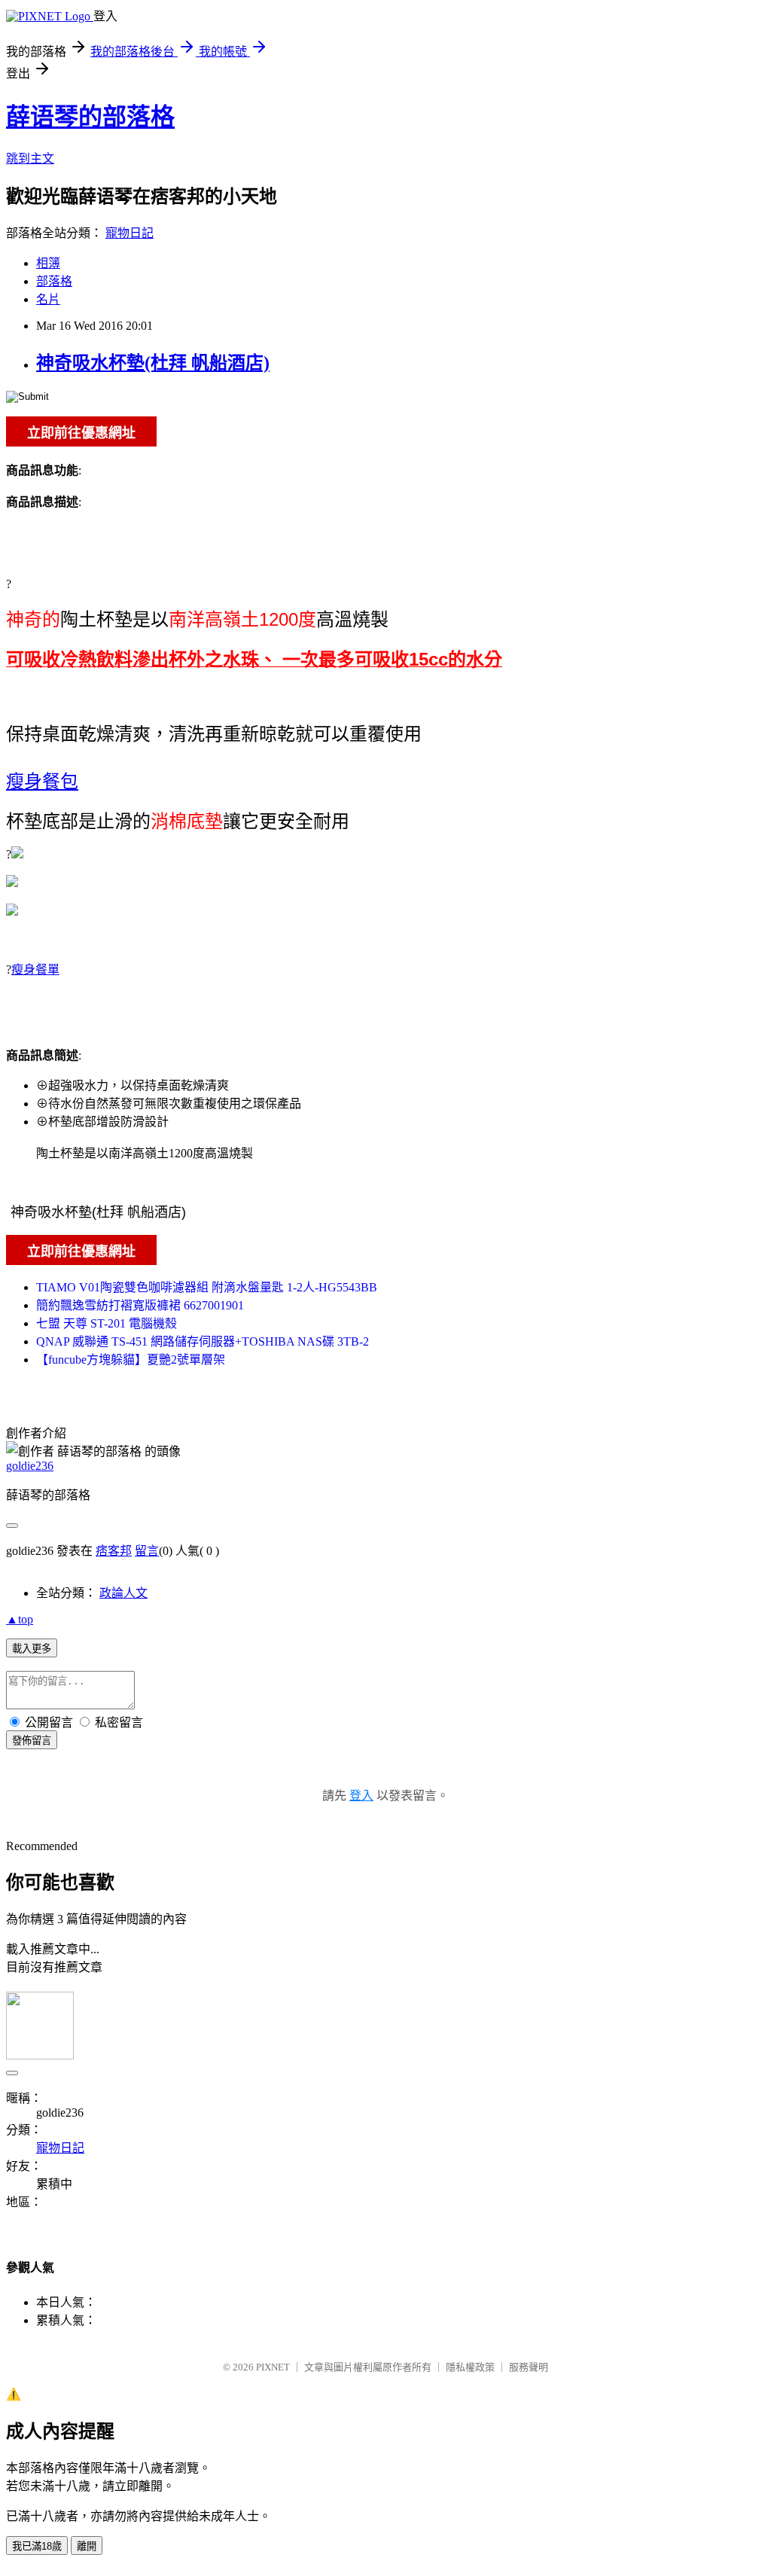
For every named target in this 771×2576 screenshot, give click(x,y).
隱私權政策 (470, 2367)
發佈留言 (32, 1741)
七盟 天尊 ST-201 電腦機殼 (107, 1323)
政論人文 (123, 1593)
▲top (20, 1619)
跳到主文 (30, 159)
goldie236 (30, 1466)
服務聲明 (529, 2367)
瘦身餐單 (35, 969)
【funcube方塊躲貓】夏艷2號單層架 (131, 1360)
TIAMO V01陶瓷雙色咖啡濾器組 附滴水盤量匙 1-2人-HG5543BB (207, 1287)
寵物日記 (130, 233)
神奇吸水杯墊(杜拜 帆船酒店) (153, 363)
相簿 (48, 263)
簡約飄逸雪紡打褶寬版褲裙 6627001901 (140, 1305)
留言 (147, 1551)
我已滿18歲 (37, 2546)
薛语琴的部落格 (90, 117)
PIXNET (273, 2367)
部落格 (54, 281)
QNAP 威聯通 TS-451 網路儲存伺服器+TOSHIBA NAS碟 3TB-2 (203, 1341)
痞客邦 (114, 1551)
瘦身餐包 (42, 781)
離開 (87, 2546)
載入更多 (32, 1649)
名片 (48, 299)
